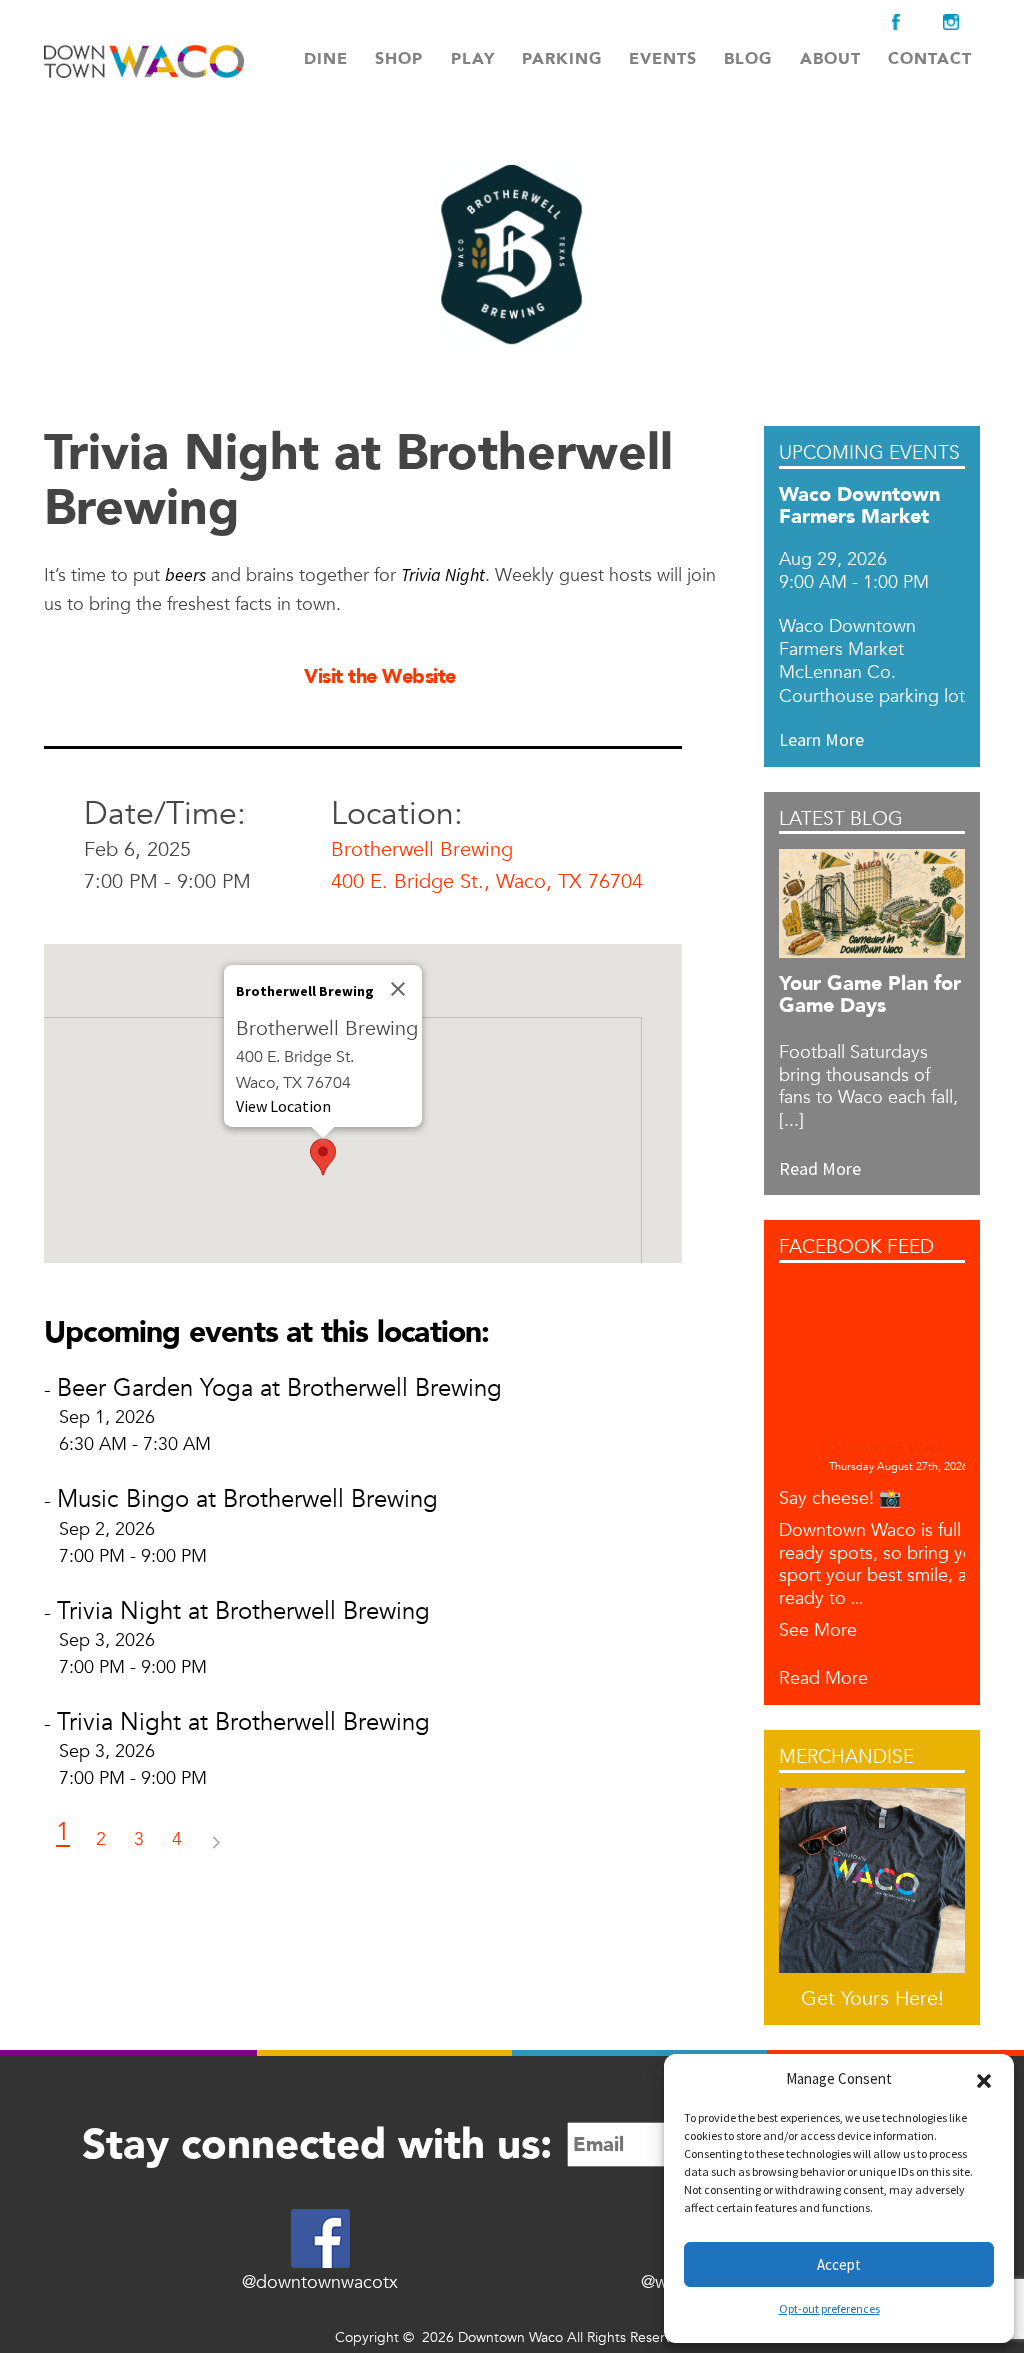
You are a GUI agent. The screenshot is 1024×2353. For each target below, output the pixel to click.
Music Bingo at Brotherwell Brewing (247, 1499)
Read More (823, 1679)
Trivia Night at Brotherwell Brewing (243, 1611)
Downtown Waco (887, 1449)
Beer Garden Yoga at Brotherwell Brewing (279, 1388)
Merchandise (846, 1757)
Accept (839, 2264)
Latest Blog (841, 819)
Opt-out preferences (829, 2308)
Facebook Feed (856, 1247)
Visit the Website (380, 676)
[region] (363, 1103)
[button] (984, 2079)
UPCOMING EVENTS (869, 453)
